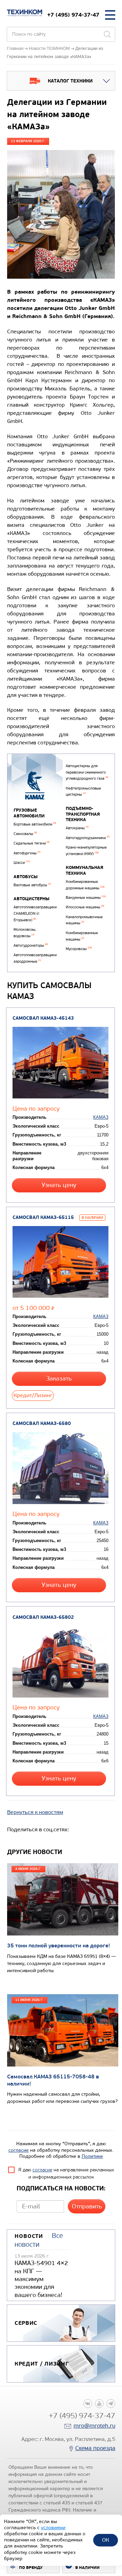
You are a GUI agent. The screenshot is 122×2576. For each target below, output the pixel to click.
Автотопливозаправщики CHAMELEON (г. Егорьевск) (35, 913)
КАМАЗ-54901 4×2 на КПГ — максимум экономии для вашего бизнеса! (41, 2279)
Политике (92, 2156)
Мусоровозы (79, 949)
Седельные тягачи (32, 843)
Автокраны (77, 828)
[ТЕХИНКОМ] (25, 13)
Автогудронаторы (31, 946)
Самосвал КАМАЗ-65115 (43, 1217)
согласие (19, 2150)
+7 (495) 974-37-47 (73, 15)
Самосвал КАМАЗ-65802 (43, 1617)
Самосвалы (25, 834)
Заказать (59, 1379)
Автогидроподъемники (88, 838)
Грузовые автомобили (29, 813)
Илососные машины (85, 907)
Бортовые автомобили (35, 824)
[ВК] (88, 2404)
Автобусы (26, 877)
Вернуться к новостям (35, 1812)
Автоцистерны (32, 899)
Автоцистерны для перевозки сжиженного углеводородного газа (87, 772)
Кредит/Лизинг (33, 1395)
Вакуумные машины (86, 898)
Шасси (22, 863)
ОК (106, 2540)
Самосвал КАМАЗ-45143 (43, 1018)
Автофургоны (27, 853)
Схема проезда (95, 2448)
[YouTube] (99, 2404)
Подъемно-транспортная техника (83, 814)
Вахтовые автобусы (32, 885)
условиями (53, 2528)
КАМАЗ (101, 1117)
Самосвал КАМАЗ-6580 (42, 1423)
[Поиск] (107, 34)
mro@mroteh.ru (94, 2426)
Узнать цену (59, 1185)
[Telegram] (111, 2404)
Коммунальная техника (85, 870)
